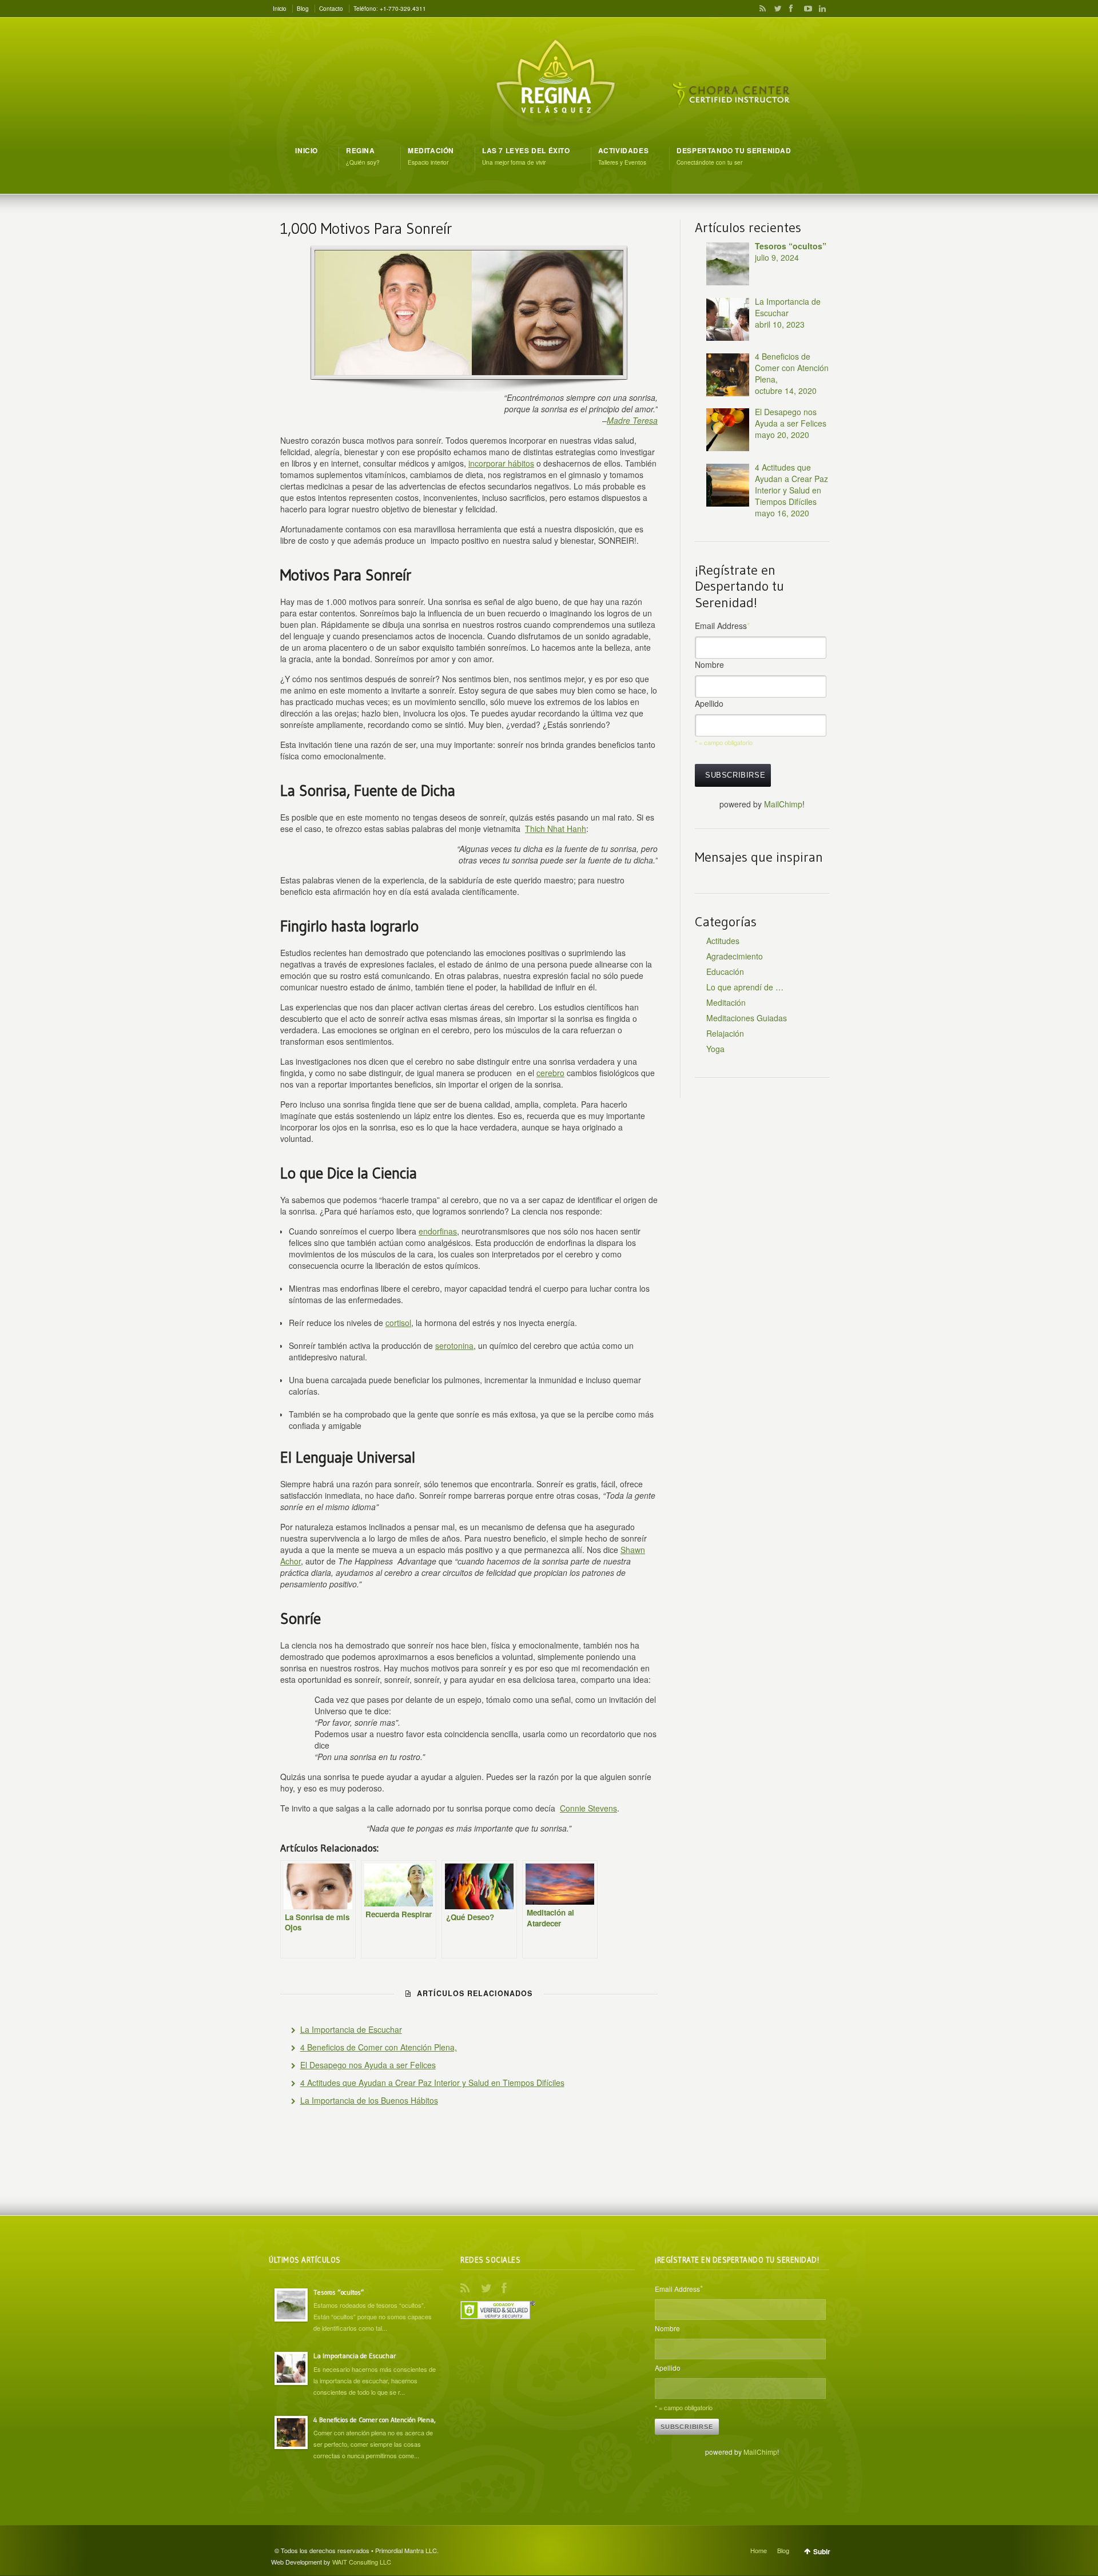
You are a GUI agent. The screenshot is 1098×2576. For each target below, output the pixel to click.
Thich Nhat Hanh (556, 829)
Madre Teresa (632, 420)
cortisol (398, 1323)
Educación (725, 972)
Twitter (775, 9)
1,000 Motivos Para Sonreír (366, 228)
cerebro (550, 1073)
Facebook (790, 9)
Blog (303, 9)
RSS (761, 9)
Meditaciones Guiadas (747, 1018)
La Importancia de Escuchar (351, 2029)
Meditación (726, 1002)
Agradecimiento (735, 956)
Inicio (280, 9)
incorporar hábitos (501, 463)
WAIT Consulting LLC (362, 2562)
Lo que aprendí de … (745, 987)
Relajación (725, 1033)
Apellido (709, 703)
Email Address (722, 626)
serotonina (454, 1345)
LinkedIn (819, 9)
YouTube (805, 9)
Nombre (709, 664)
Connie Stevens (588, 1808)
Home (759, 2550)
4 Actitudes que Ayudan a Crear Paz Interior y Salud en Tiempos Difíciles (432, 2083)
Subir (822, 2551)
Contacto (331, 9)
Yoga (715, 1049)
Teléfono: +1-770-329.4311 (390, 9)
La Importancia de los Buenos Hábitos (369, 2100)
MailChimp (783, 804)
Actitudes (723, 941)
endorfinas (438, 1231)
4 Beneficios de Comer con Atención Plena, (379, 2047)
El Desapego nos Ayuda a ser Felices (368, 2065)
